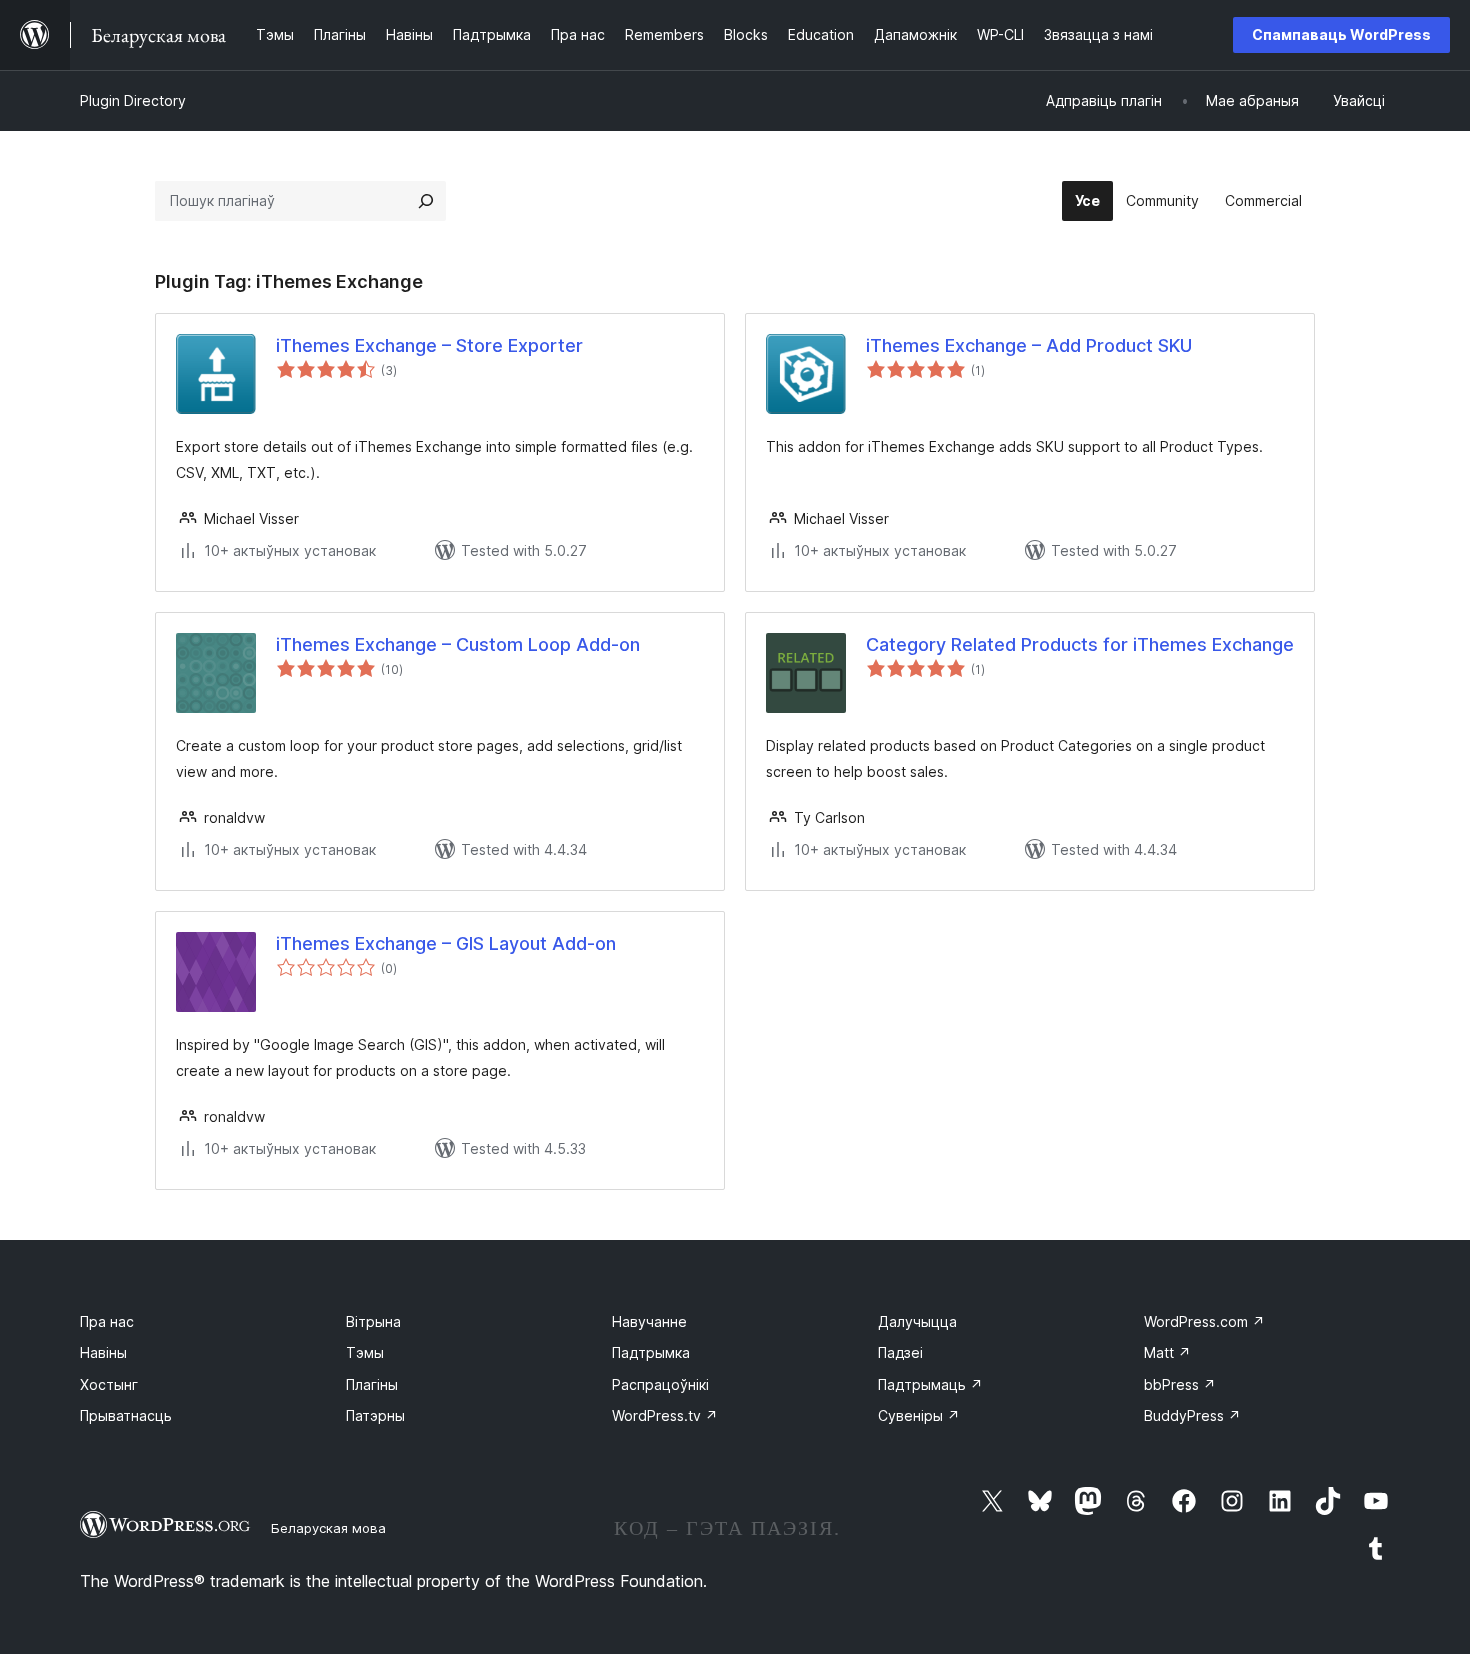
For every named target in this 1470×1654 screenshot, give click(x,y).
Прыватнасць (126, 1415)
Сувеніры (919, 1415)
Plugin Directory (133, 100)
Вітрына (373, 1321)
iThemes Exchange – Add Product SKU (1029, 345)
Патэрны (375, 1415)
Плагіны (372, 1384)
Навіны (103, 1352)
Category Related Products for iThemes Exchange (1080, 644)
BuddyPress (1192, 1415)
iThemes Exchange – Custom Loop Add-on (458, 644)
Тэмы (365, 1352)
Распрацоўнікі (660, 1384)
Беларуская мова (328, 1528)
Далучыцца (917, 1321)
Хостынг (109, 1384)
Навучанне (649, 1321)
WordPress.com (1204, 1321)
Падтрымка (651, 1352)
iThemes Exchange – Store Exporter (429, 345)
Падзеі (900, 1352)
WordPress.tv (665, 1415)
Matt (1167, 1352)
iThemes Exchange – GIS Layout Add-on (446, 943)
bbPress (1180, 1384)
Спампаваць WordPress (1341, 34)
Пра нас (107, 1321)
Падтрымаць (930, 1384)
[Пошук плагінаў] (426, 201)
